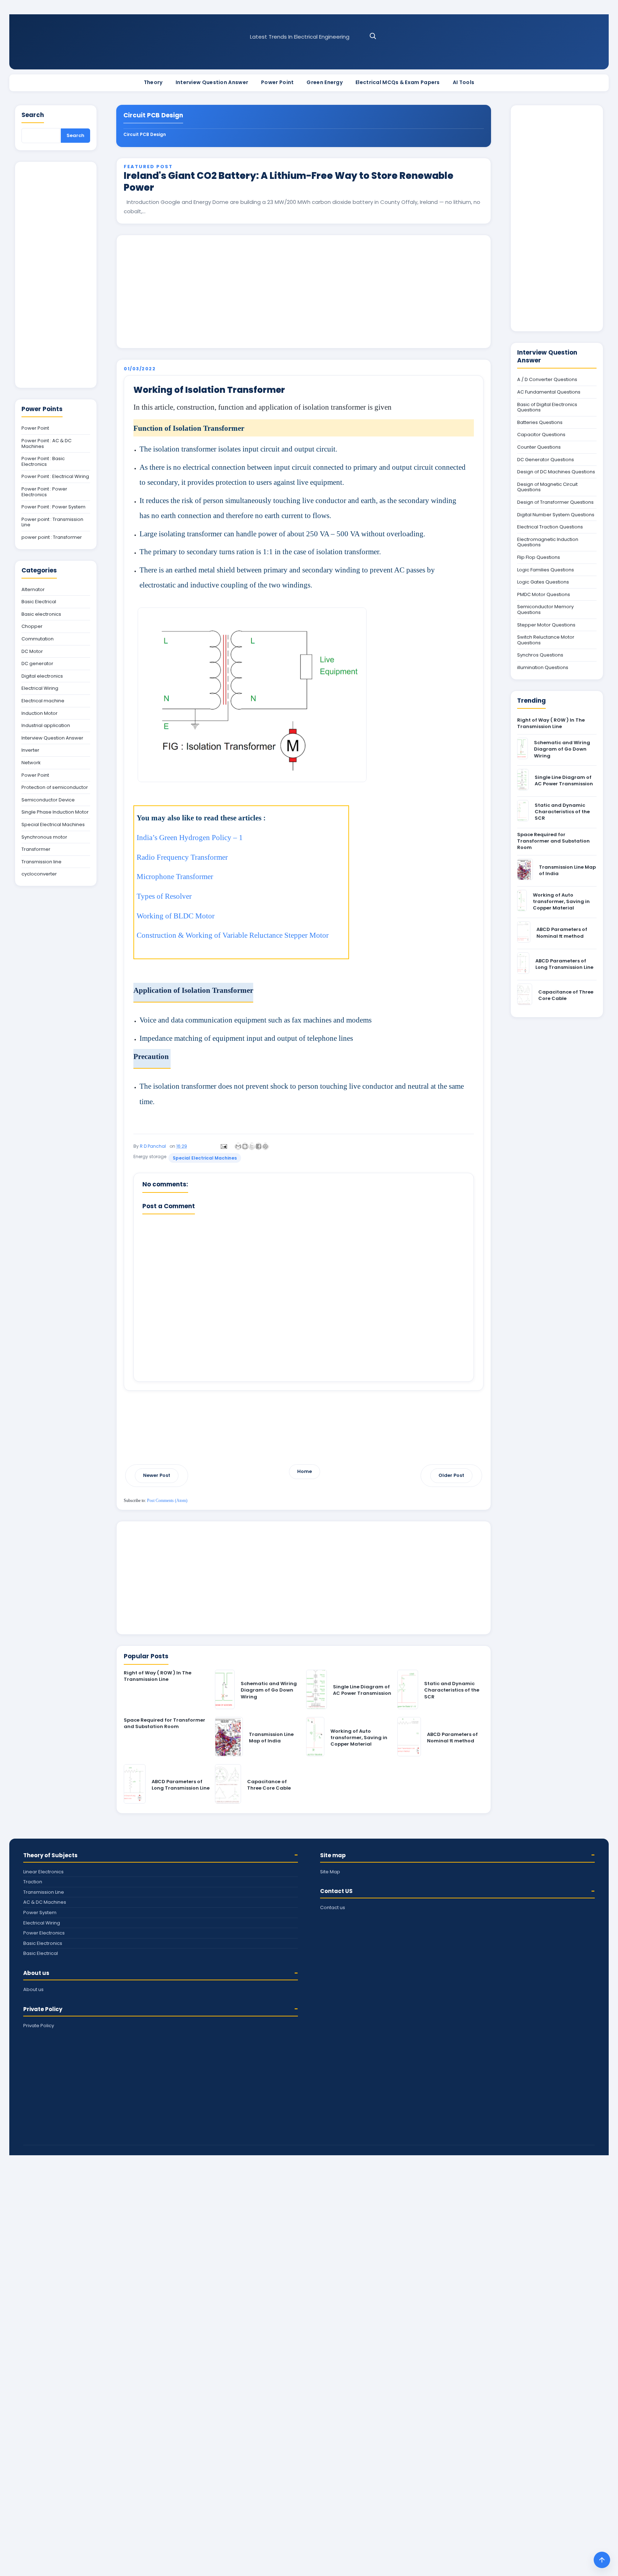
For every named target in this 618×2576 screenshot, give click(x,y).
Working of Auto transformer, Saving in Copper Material (359, 1738)
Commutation (38, 639)
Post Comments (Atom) (167, 1501)
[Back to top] (602, 2560)
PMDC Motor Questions (544, 595)
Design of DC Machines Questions (556, 472)
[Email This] (238, 1146)
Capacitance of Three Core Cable (269, 1785)
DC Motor (32, 652)
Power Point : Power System (53, 507)
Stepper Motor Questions (546, 625)
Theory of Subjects (50, 1855)
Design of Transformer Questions (555, 502)
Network (31, 763)
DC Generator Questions (546, 460)
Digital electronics (42, 676)
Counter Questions (539, 447)
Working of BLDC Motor (176, 916)
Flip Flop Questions (539, 557)
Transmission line (41, 862)
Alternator (33, 590)
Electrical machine (43, 701)
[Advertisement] (304, 292)
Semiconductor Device (48, 800)
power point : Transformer (52, 537)
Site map (333, 1855)
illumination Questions (543, 668)
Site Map (330, 1872)
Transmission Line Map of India (271, 1738)
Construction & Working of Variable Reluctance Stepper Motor (233, 935)
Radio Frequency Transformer (182, 857)
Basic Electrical (39, 602)
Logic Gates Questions (543, 582)
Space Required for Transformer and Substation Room (165, 1723)
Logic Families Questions (546, 570)
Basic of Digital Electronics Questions (547, 407)
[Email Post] (223, 1146)
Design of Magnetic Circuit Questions (547, 487)
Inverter (30, 750)
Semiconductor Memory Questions (545, 609)
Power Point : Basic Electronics (43, 461)
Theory (153, 82)
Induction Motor (40, 713)
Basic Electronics (43, 1943)
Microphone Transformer (175, 877)
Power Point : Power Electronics (44, 492)
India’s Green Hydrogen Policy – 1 (190, 838)
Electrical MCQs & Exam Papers (398, 82)
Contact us (333, 1907)
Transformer (36, 849)
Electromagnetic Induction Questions (548, 542)
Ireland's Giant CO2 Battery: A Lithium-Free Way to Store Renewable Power (289, 182)
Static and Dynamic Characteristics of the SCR (452, 1690)
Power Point (277, 82)
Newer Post (157, 1475)
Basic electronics (41, 614)
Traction (33, 1882)
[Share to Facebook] (259, 1146)
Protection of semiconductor (55, 787)
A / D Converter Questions (547, 380)
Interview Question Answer (212, 82)
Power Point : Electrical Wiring (55, 477)
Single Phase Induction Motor (55, 812)
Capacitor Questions (541, 435)
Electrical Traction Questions (550, 527)
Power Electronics (44, 1933)
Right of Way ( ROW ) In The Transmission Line (158, 1676)
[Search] (373, 36)
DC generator (37, 664)
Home (305, 1471)
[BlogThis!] (245, 1146)
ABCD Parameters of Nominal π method (452, 1738)
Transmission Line (44, 1892)
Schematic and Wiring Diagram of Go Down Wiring (269, 1690)
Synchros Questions (540, 655)
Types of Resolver (164, 896)
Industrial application (46, 726)
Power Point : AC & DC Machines (46, 443)
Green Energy (325, 82)
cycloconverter (39, 874)
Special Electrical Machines (205, 1158)
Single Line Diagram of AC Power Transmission (362, 1690)
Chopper (32, 626)
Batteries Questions (540, 423)
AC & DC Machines (45, 1902)
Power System (40, 1913)
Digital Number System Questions (556, 515)
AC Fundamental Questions (549, 392)
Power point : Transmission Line (52, 522)
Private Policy (43, 2009)
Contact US (336, 1891)
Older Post (451, 1475)
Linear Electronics (43, 1872)
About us (36, 1973)
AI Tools (463, 82)
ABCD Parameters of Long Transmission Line (181, 1785)
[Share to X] (252, 1146)
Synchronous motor (44, 837)
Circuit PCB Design (145, 134)
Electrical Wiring (40, 688)
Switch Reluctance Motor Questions (546, 640)
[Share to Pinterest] (265, 1146)
